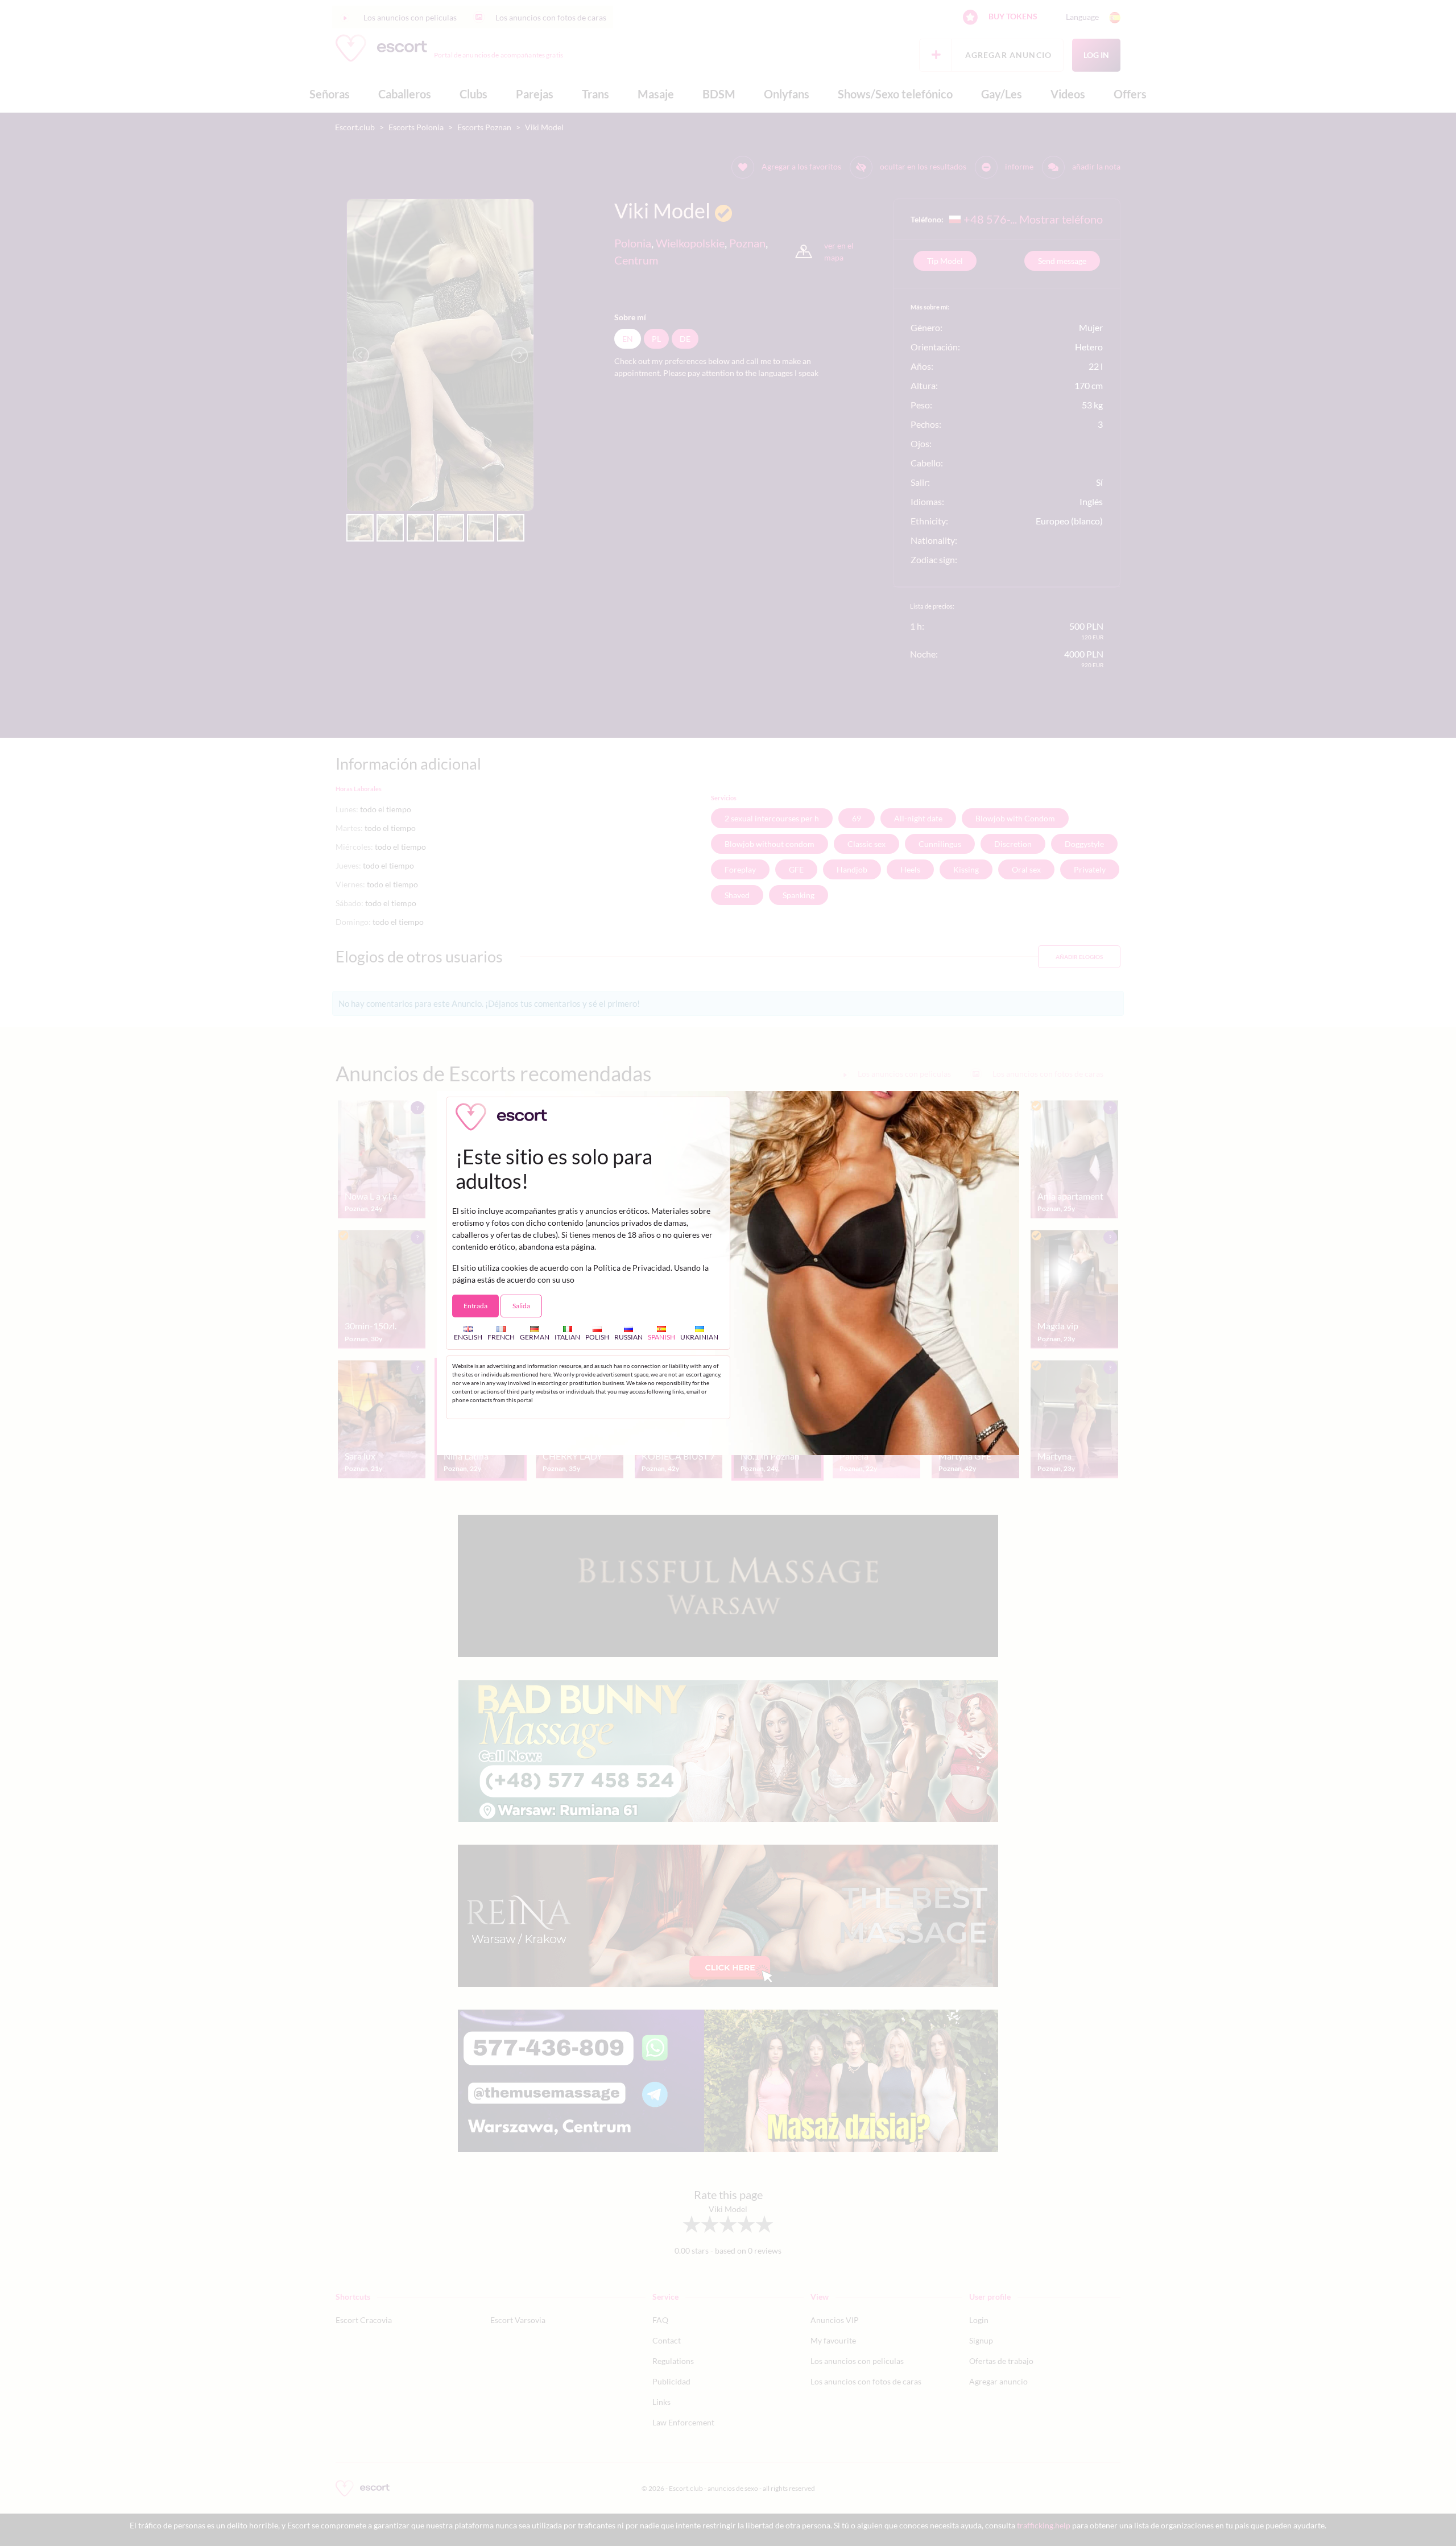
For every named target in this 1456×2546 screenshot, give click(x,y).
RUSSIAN (628, 1337)
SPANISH (661, 1337)
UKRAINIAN (699, 1337)
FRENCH (501, 1337)
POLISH (597, 1337)
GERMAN (535, 1337)
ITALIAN (567, 1337)
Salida (521, 1306)
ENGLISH (468, 1337)
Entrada (475, 1306)
